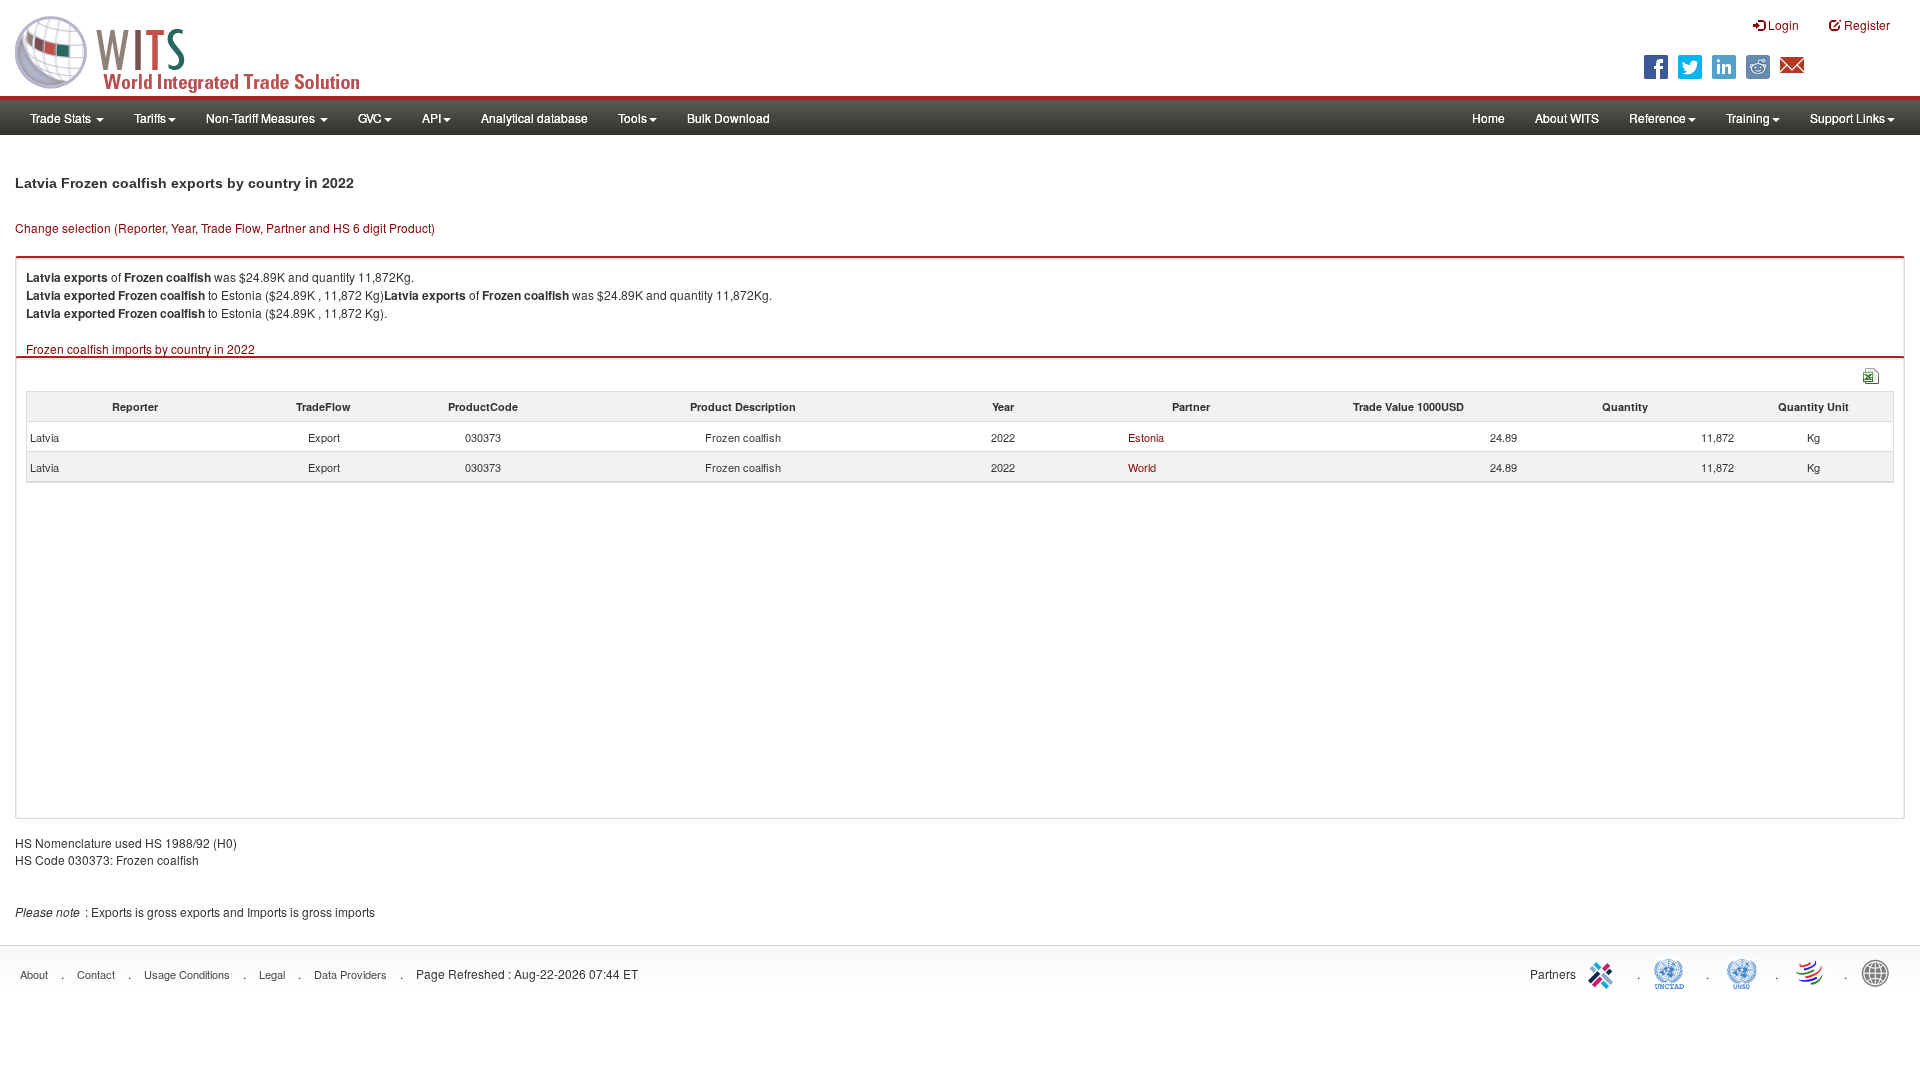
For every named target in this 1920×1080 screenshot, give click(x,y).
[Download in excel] (1871, 373)
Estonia (1146, 437)
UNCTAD (1673, 972)
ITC (1604, 972)
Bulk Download (728, 117)
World (1142, 467)
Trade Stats (62, 117)
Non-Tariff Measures (262, 117)
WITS (200, 50)
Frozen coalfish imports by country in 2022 (140, 348)
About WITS (1567, 117)
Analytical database (534, 117)
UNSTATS (1742, 972)
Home (1488, 117)
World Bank (1880, 972)
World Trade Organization (1811, 972)
